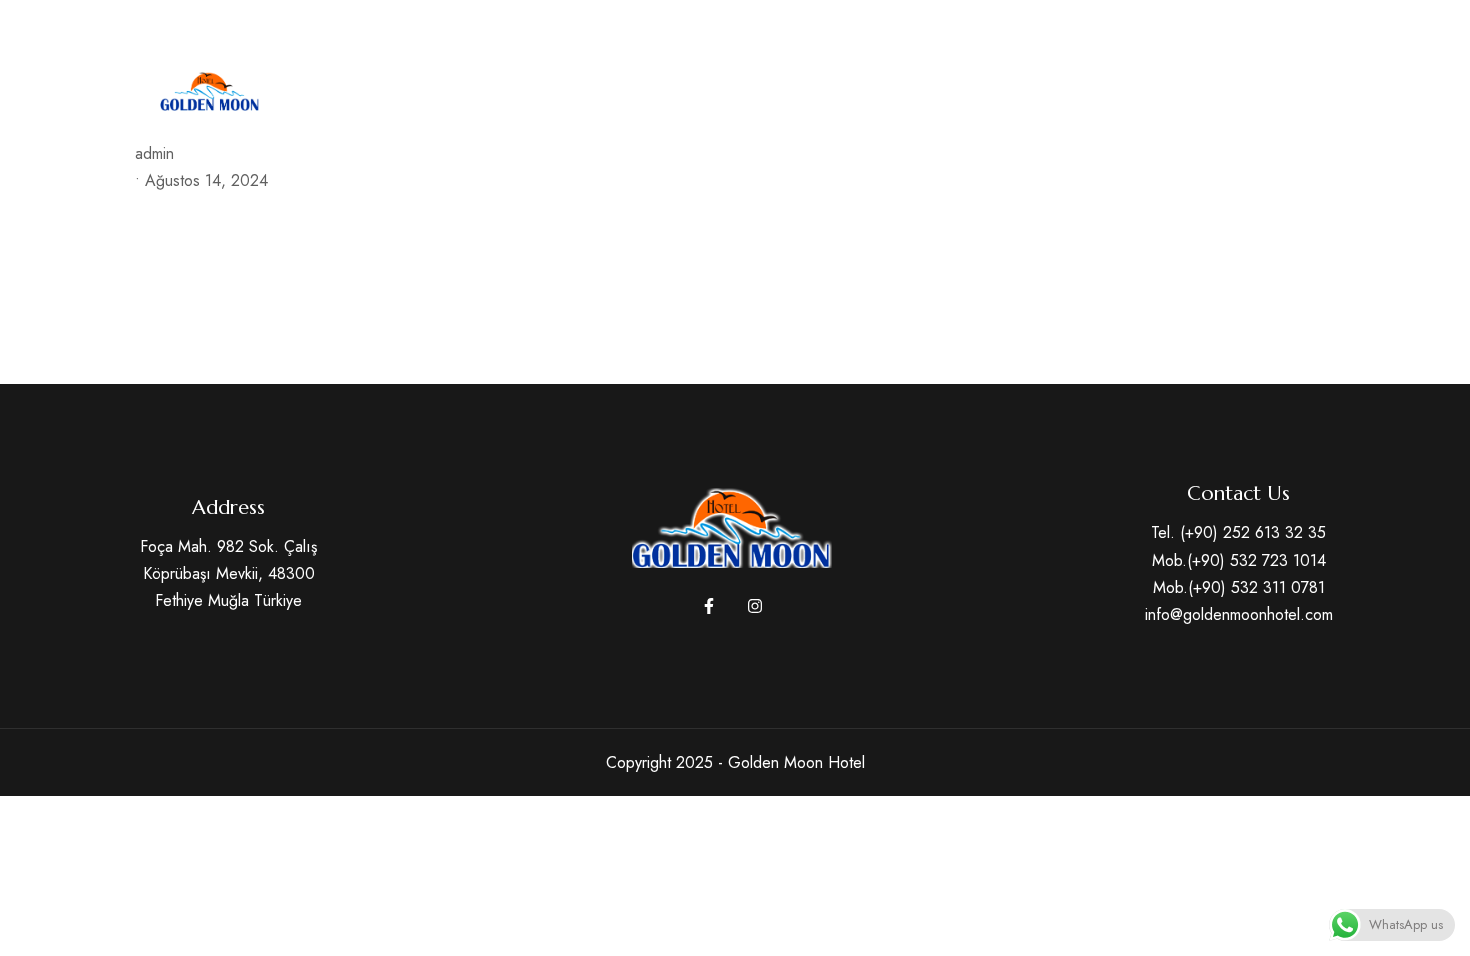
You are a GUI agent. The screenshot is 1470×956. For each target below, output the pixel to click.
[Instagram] (1319, 26)
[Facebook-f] (709, 606)
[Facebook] (1282, 26)
